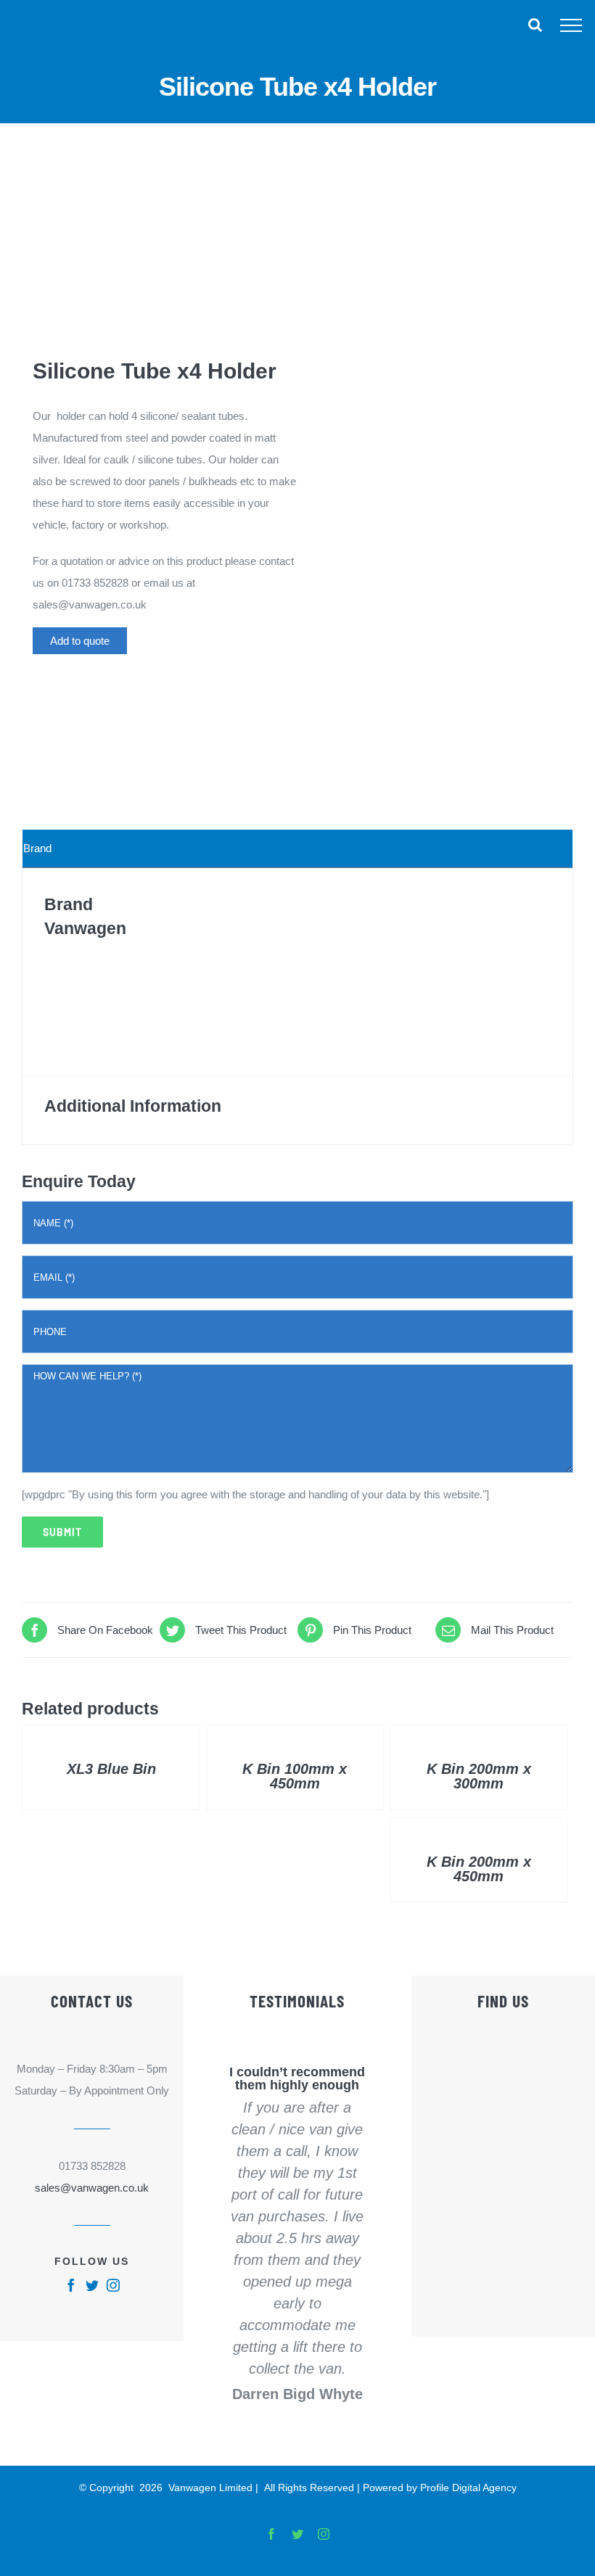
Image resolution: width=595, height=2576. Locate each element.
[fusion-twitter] (92, 2285)
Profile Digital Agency (468, 2488)
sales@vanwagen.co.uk (92, 2188)
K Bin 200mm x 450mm (479, 1869)
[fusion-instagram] (113, 2285)
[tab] (297, 849)
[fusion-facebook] (71, 2285)
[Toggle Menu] (571, 25)
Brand (37, 848)
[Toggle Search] (535, 25)
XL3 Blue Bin (111, 1769)
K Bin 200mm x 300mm (479, 1776)
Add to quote (80, 641)
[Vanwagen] (87, 688)
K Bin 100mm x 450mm (295, 1776)
